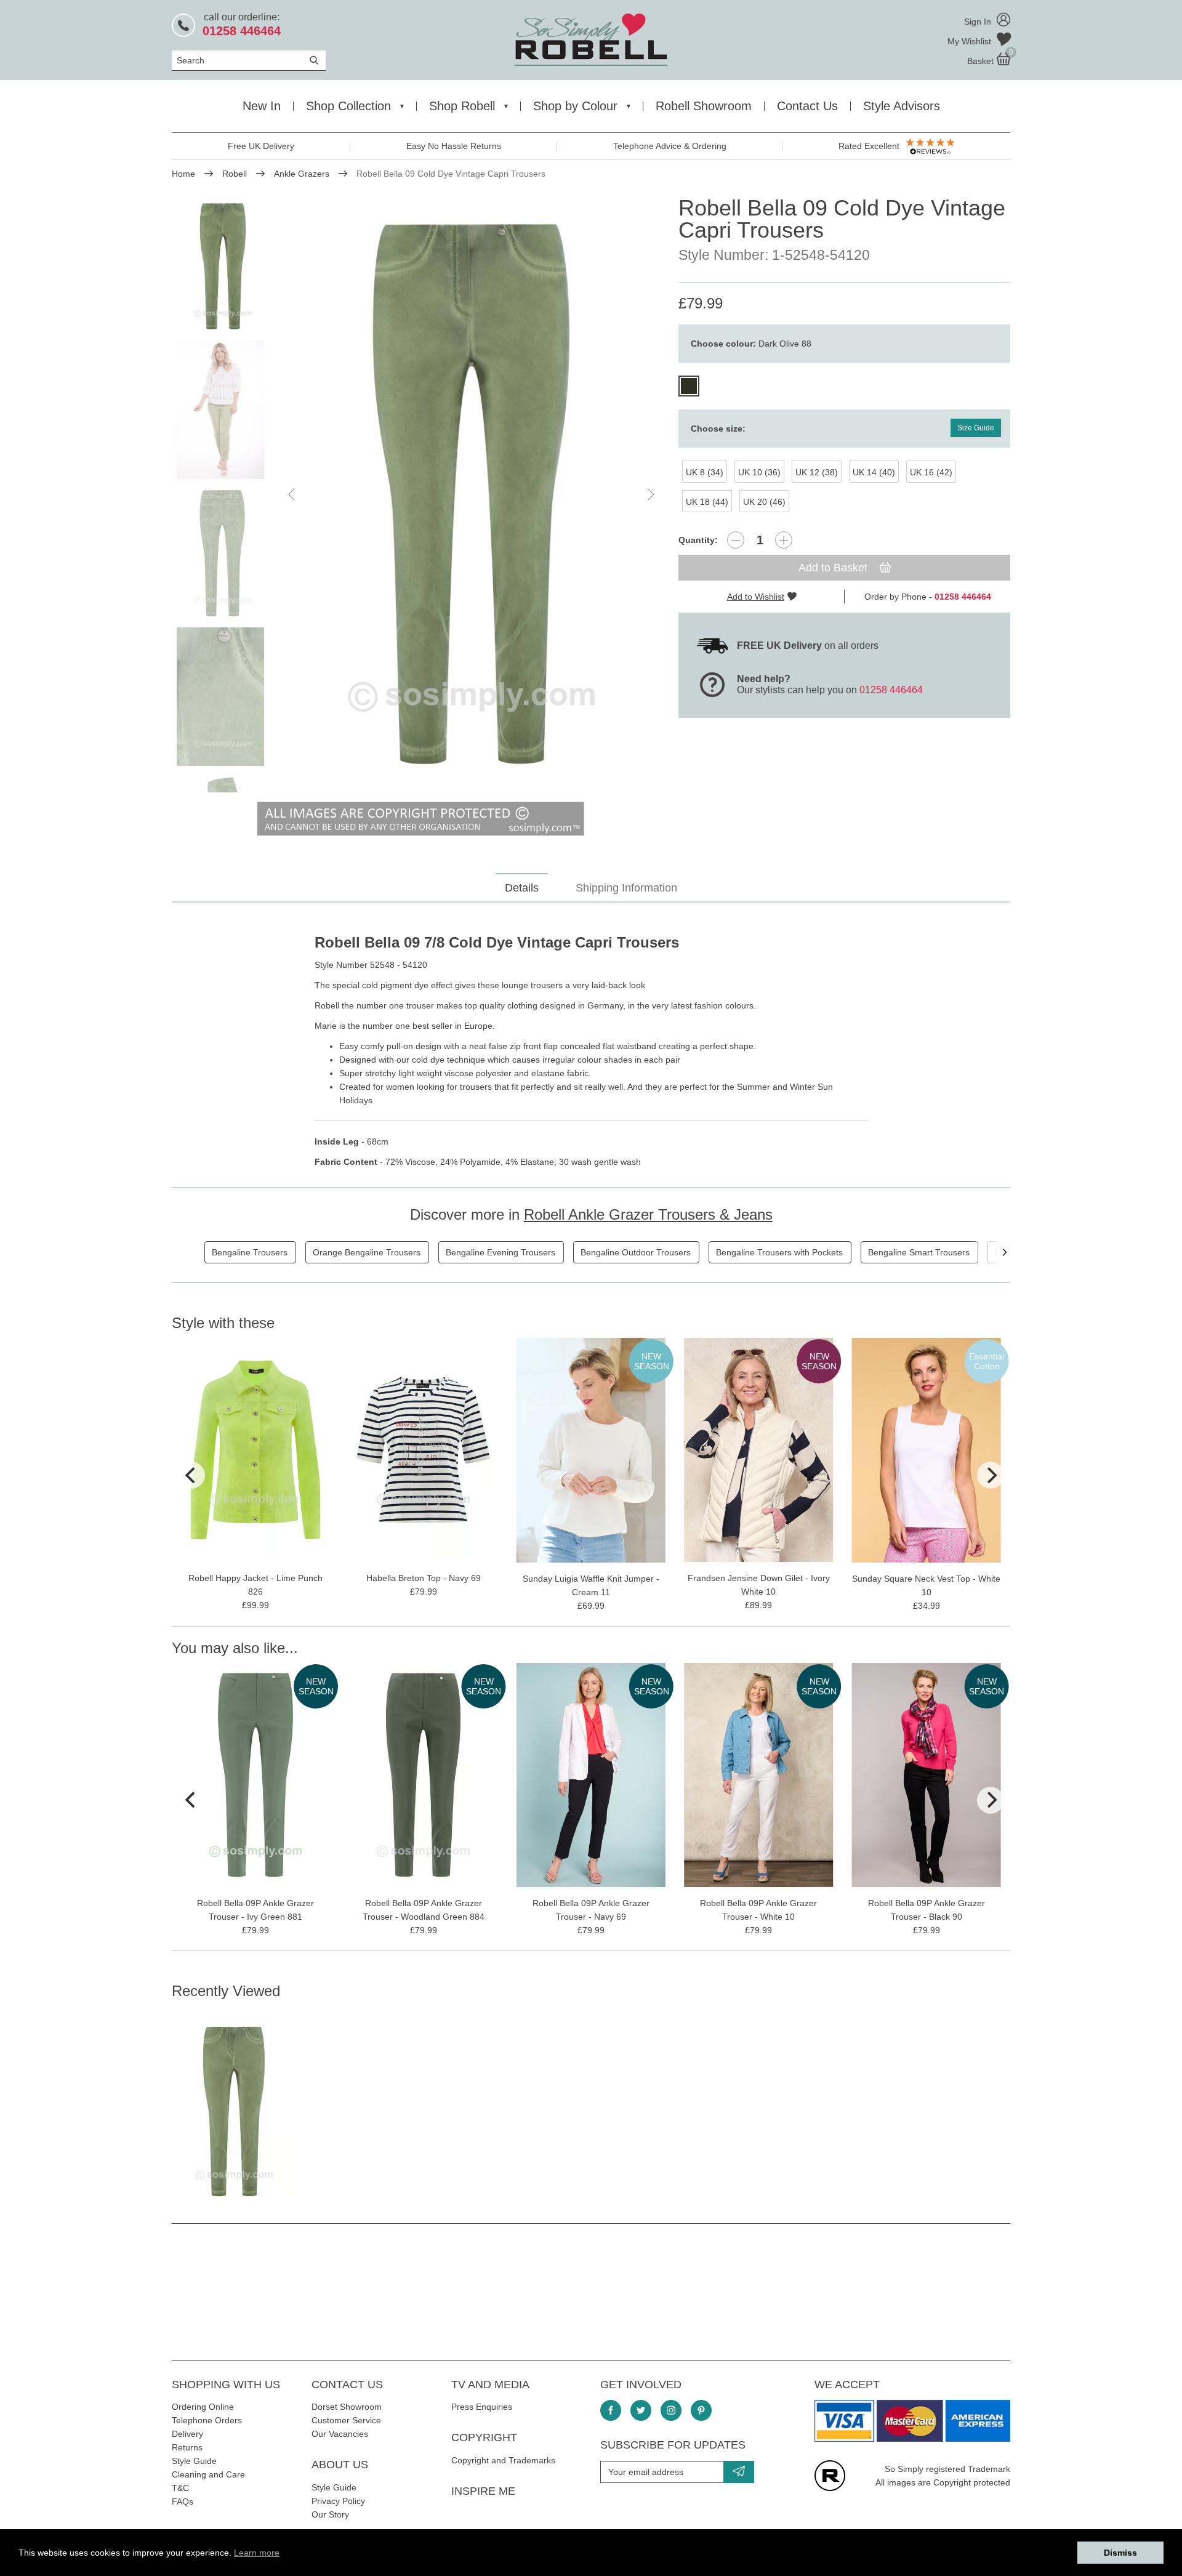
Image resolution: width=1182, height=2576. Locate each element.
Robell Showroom (704, 106)
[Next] (1004, 1252)
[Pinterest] (701, 2410)
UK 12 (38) (817, 472)
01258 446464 (891, 690)
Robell (235, 174)
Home (183, 174)
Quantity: (698, 540)
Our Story (330, 2514)
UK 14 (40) (874, 472)
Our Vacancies (340, 2434)
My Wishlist (971, 41)
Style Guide (194, 2461)
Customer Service (346, 2420)
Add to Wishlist (756, 597)
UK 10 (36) (759, 472)
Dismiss (1120, 2553)
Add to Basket (834, 568)
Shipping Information (626, 888)
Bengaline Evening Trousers (501, 1252)
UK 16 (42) (931, 472)
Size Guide (976, 428)
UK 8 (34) (705, 472)
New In (262, 106)
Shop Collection (348, 106)
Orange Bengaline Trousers (367, 1252)
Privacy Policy (338, 2501)
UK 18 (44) (707, 502)
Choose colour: (751, 344)
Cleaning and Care (208, 2474)
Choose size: (718, 429)
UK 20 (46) (764, 502)
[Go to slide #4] (223, 697)
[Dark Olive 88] (689, 386)
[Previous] (191, 1475)
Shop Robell (462, 106)
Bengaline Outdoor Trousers (636, 1252)
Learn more (257, 2553)
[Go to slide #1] (223, 266)
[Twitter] (641, 2410)
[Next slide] (650, 494)
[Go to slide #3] (223, 553)
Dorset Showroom (347, 2407)
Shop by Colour (575, 106)
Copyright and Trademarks (503, 2460)
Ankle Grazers (302, 174)
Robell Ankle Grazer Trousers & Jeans (648, 1214)
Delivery (187, 2434)
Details (522, 888)
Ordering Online (203, 2407)
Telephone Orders (207, 2420)
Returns (187, 2447)
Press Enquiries (482, 2407)
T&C (180, 2488)
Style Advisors (902, 106)
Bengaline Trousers (250, 1252)
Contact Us (807, 106)
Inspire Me (483, 2491)
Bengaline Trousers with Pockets (779, 1252)
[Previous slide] (292, 494)
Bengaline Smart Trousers (919, 1252)
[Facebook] (611, 2410)
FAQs (183, 2502)
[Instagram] (671, 2410)
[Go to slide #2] (223, 410)
